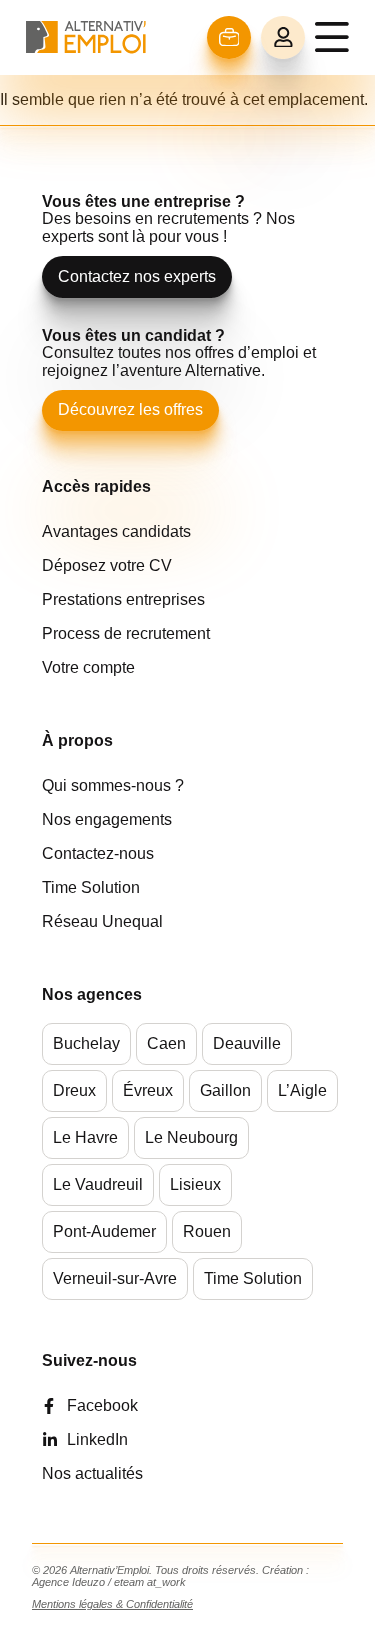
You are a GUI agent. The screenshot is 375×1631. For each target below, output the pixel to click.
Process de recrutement (126, 633)
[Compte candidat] (283, 38)
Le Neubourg (191, 1137)
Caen (166, 1043)
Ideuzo (88, 1582)
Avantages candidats (116, 531)
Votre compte (88, 667)
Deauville (247, 1043)
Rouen (207, 1231)
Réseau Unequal (102, 921)
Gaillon (225, 1090)
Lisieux (195, 1184)
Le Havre (85, 1137)
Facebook (102, 1405)
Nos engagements (107, 819)
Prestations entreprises (123, 599)
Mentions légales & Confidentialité (112, 1604)
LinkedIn (97, 1439)
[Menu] (332, 37)
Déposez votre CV (107, 565)
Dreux (74, 1090)
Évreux (148, 1090)
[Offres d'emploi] (229, 37)
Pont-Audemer (104, 1231)
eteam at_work (150, 1582)
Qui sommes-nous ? (113, 785)
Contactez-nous (98, 853)
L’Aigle (302, 1090)
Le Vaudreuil (98, 1184)
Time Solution (91, 887)
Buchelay (86, 1043)
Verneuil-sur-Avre (115, 1278)
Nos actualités (92, 1473)
